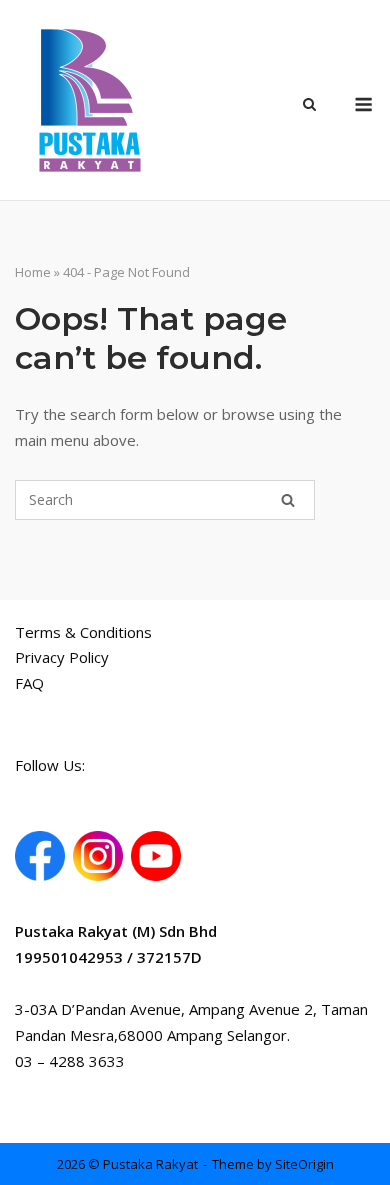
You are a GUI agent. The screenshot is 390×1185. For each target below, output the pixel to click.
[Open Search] (309, 106)
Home (33, 272)
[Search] (288, 500)
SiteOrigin (304, 1164)
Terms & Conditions (83, 632)
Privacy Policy (62, 657)
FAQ (29, 683)
